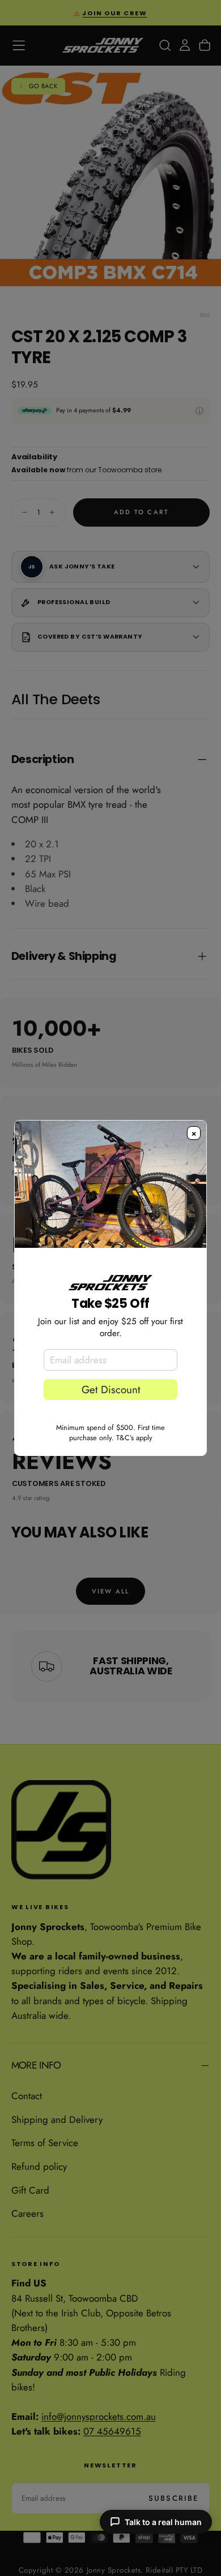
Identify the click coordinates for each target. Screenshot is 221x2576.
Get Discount (111, 1390)
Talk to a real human (163, 2522)
